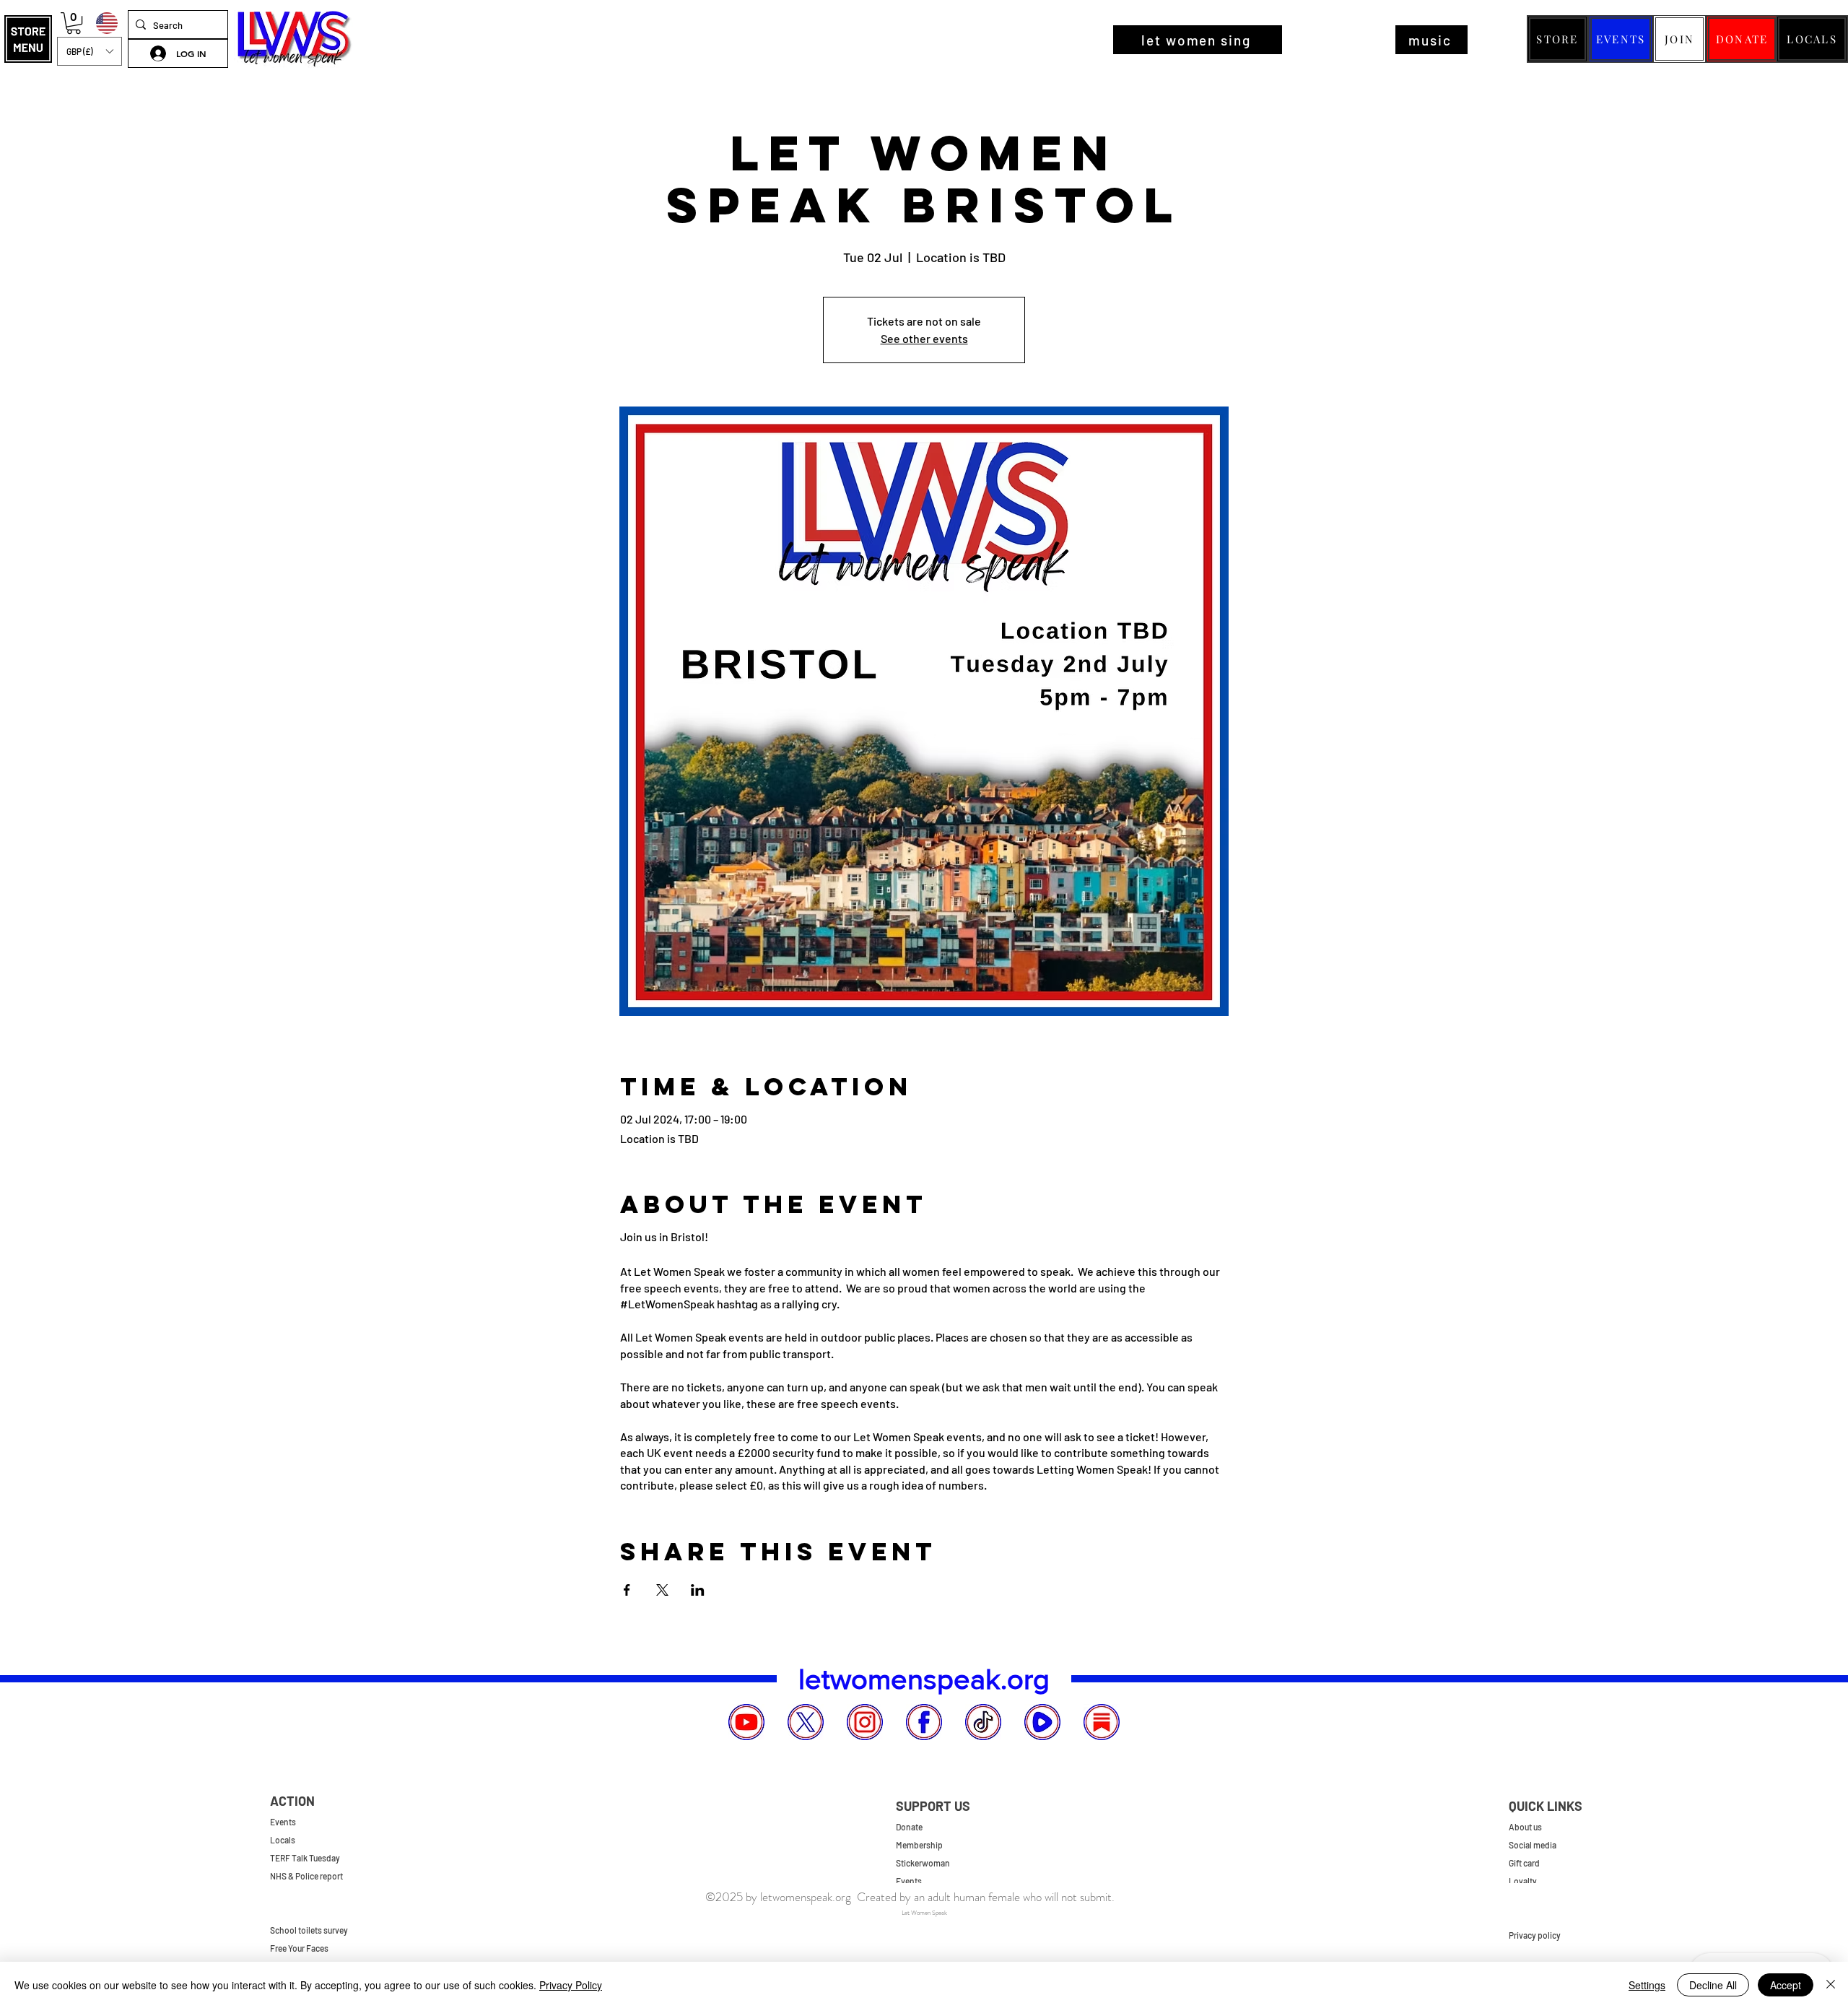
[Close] (1831, 1985)
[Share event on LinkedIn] (698, 1590)
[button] (28, 39)
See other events (924, 338)
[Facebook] (924, 1722)
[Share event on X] (662, 1590)
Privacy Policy (571, 1985)
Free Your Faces (299, 1948)
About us (1525, 1827)
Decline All (1713, 1985)
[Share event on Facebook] (627, 1590)
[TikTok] (983, 1722)
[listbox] (90, 51)
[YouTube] (746, 1722)
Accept (1786, 1985)
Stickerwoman (923, 1863)
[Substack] (1102, 1722)
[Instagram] (865, 1722)
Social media (1533, 1845)
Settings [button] (1647, 1985)
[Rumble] (1042, 1722)
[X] (806, 1722)
